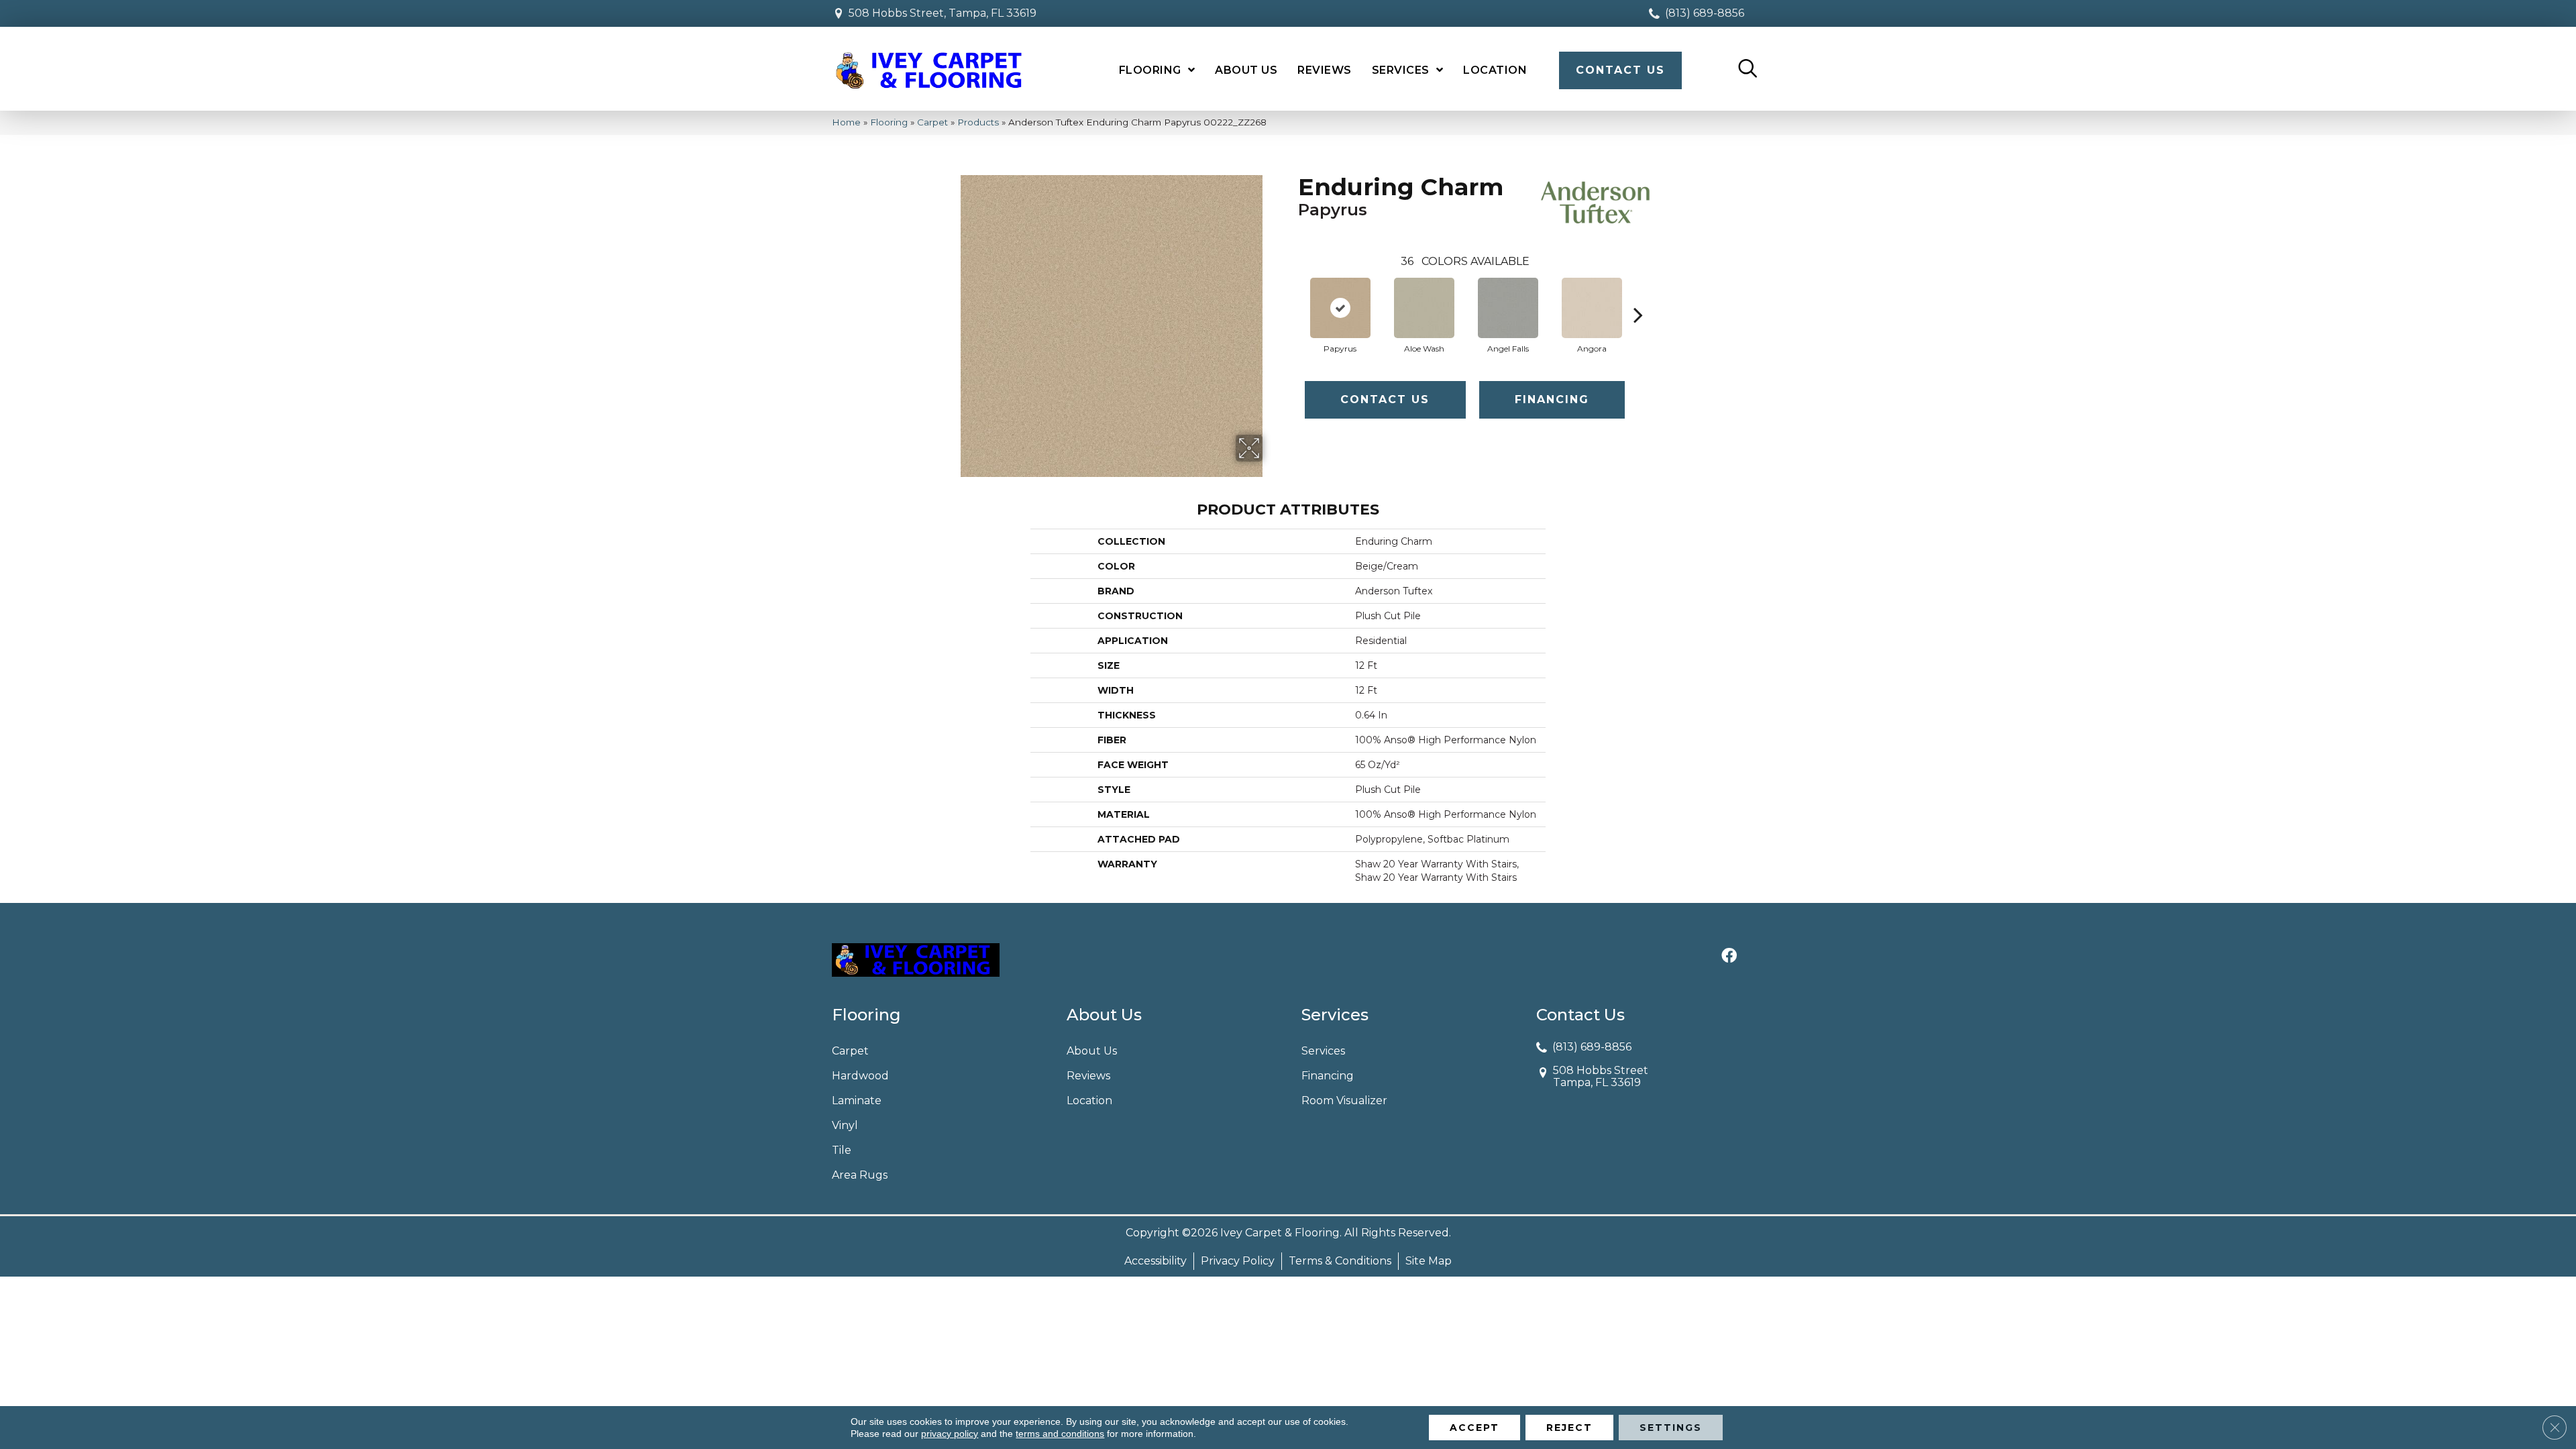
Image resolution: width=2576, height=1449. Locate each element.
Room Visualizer (1344, 1101)
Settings (1671, 1428)
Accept (1474, 1428)
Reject (1569, 1428)
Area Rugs (860, 1175)
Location (1089, 1101)
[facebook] (1729, 957)
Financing (1552, 399)
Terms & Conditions (1340, 1261)
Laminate (857, 1101)
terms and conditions (1060, 1434)
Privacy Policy (1238, 1261)
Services (1323, 1051)
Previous (1291, 294)
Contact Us (1385, 399)
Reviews (1088, 1076)
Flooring (889, 122)
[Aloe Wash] (1424, 308)
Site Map (1429, 1261)
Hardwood (860, 1076)
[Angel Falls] (1508, 308)
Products (978, 122)
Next (1638, 294)
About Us (1092, 1051)
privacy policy (950, 1434)
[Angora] (1592, 308)
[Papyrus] (1340, 308)
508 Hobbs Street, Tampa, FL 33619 (943, 13)
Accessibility (1156, 1261)
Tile (842, 1150)
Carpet (932, 122)
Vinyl (845, 1125)
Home (846, 122)
